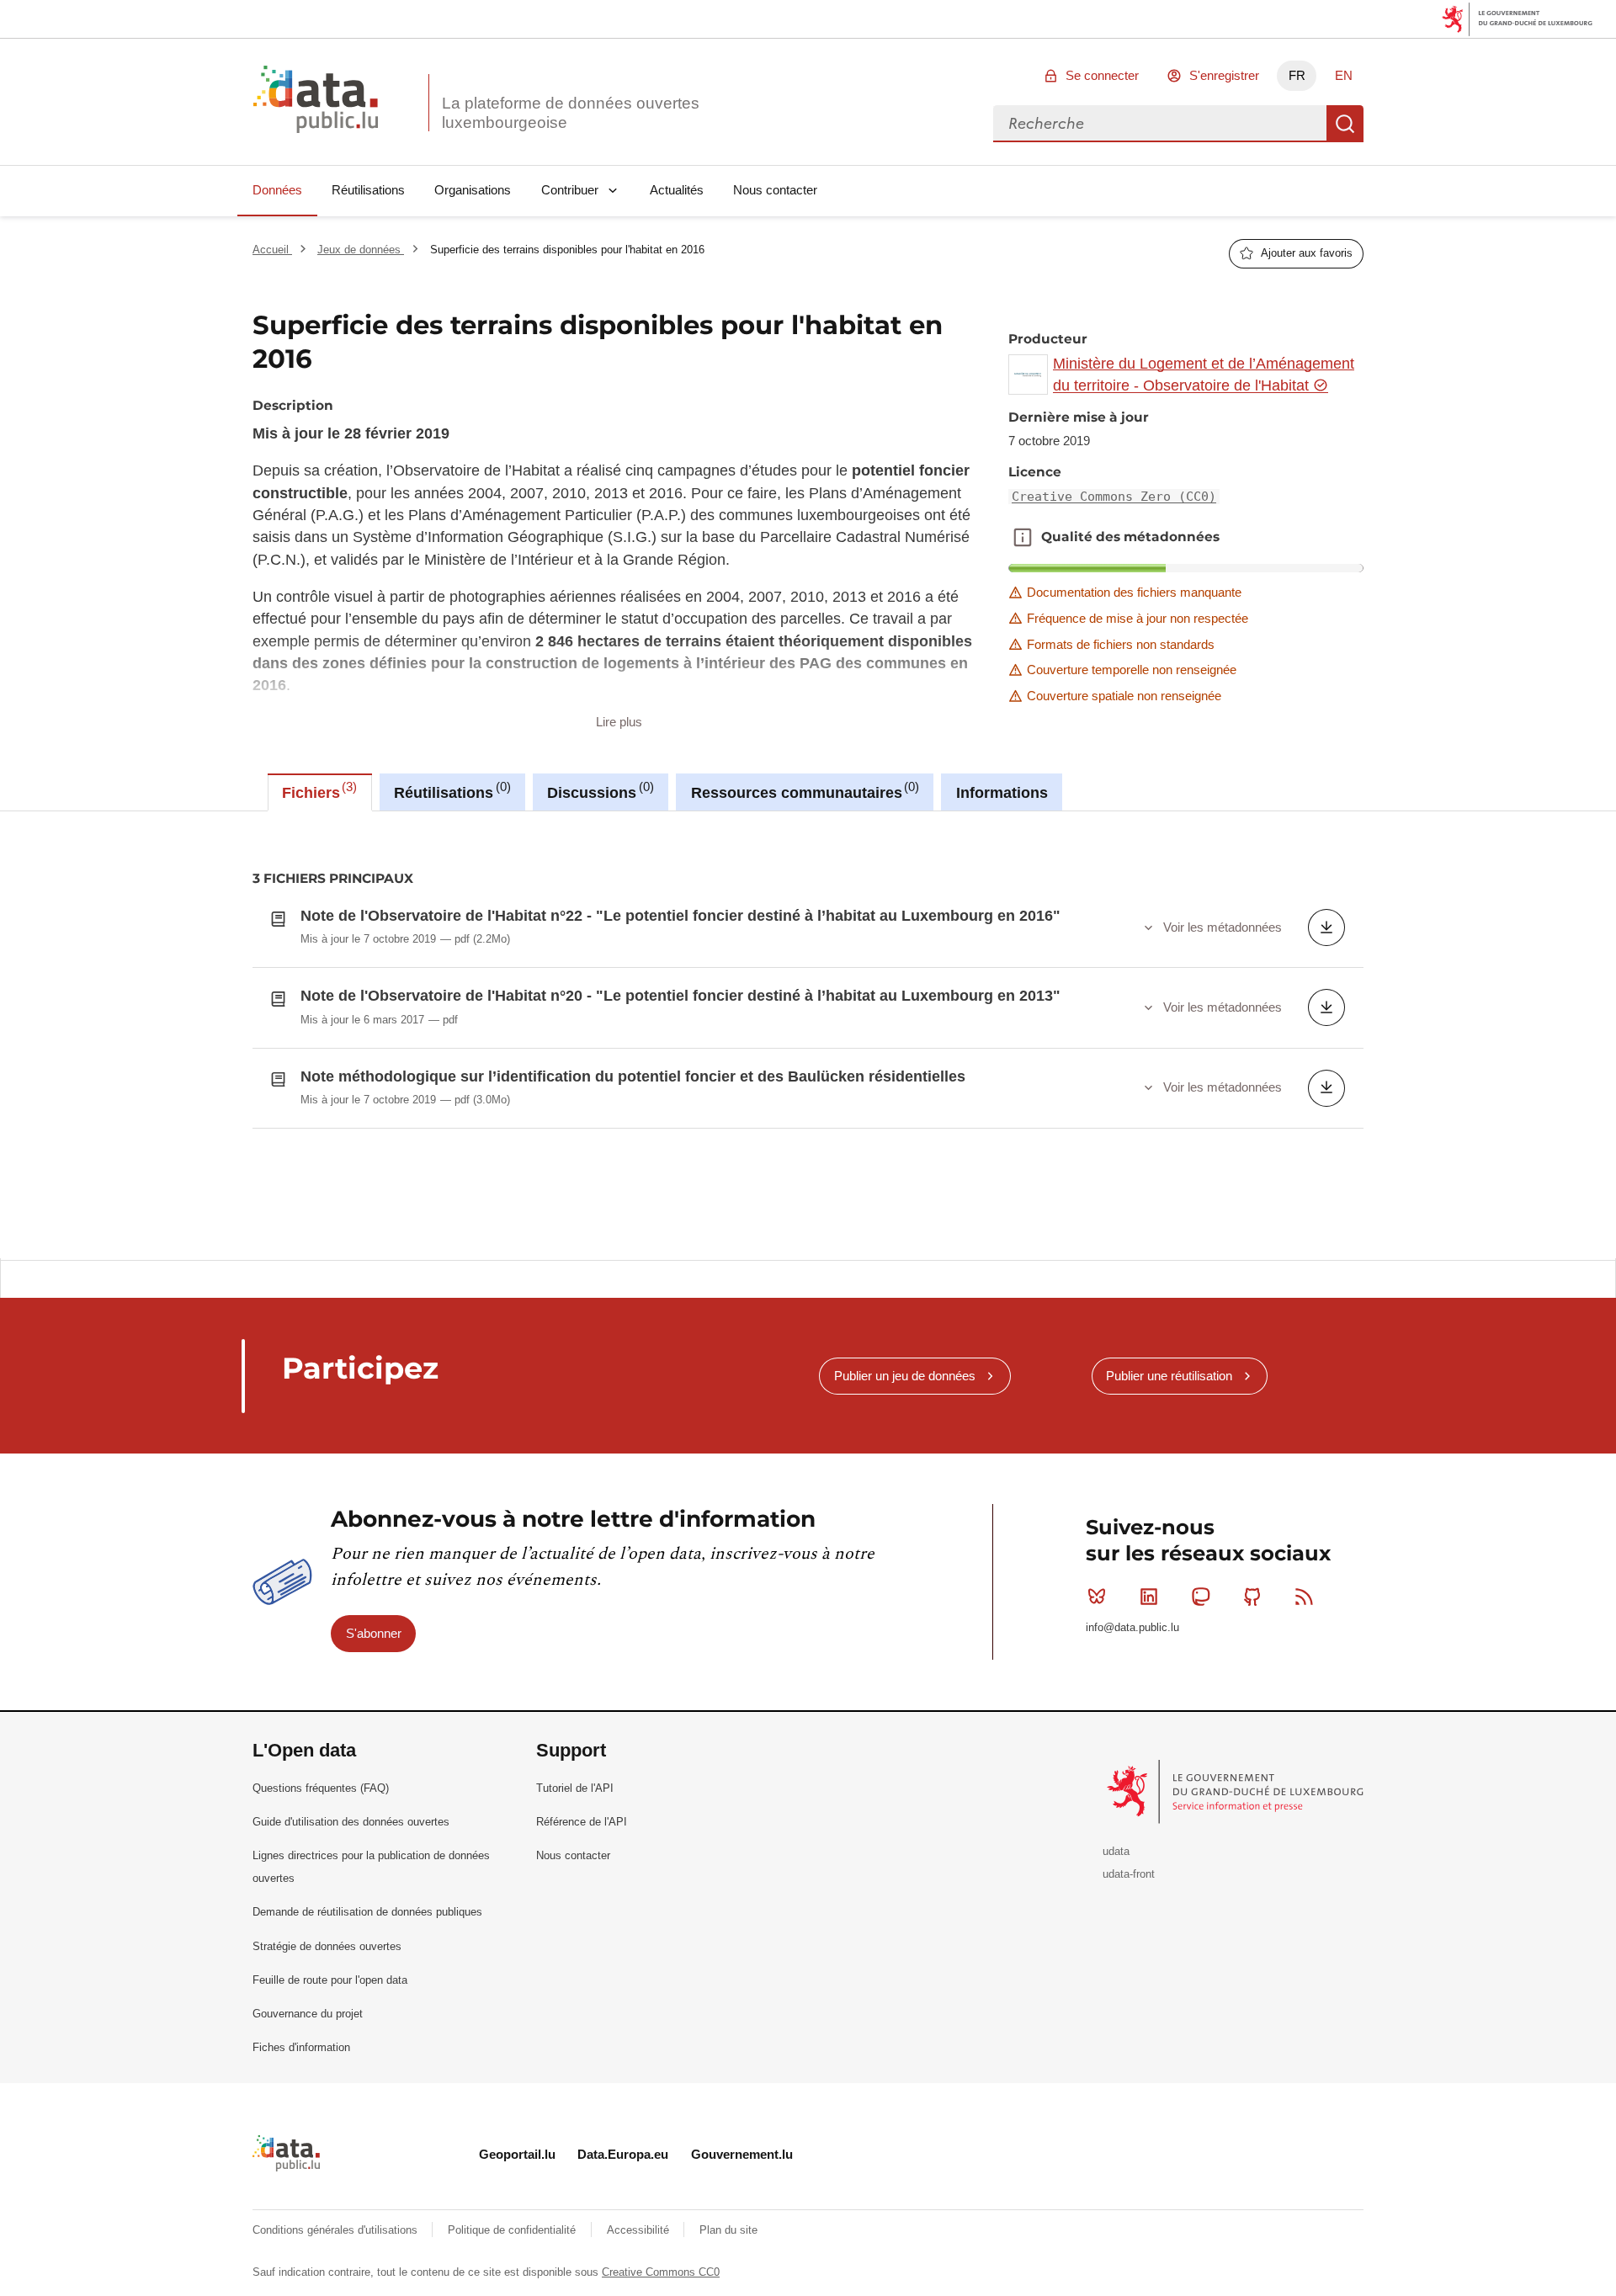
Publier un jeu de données (905, 1376)
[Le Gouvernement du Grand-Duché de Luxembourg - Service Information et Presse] (1237, 1791)
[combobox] (1160, 124)
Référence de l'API (582, 1822)
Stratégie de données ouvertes (327, 1946)
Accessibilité (640, 2230)
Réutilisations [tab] (450, 790)
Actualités (677, 190)
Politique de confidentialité (513, 2230)
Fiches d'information (301, 2047)
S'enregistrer (1224, 75)
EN (1344, 75)
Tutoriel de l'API (575, 1788)
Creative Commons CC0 (661, 2272)
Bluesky (1097, 1597)
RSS (1305, 1597)
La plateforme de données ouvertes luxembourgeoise (571, 113)
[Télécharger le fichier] (1326, 927)
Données (277, 190)
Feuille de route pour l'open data (330, 1980)
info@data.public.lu (1132, 1627)
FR (1297, 75)
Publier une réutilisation (1169, 1376)
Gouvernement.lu (742, 2154)
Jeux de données (361, 250)
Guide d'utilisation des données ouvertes (351, 1822)
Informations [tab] (1002, 793)
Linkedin (1149, 1597)
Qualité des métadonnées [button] (1023, 537)
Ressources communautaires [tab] (803, 790)
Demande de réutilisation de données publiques (367, 1912)
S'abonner (374, 1633)
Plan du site (728, 2230)
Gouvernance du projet (308, 2014)
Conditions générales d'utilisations (337, 2230)
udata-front (1129, 1874)
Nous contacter (775, 190)
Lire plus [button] (619, 722)
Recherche (1345, 124)
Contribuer (570, 190)
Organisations (473, 190)
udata (1116, 1851)
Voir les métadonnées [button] (1223, 927)
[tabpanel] (808, 1034)
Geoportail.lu (517, 2154)
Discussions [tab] (598, 790)
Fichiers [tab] (317, 790)
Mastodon (1200, 1597)
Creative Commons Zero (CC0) (1114, 497)
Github (1252, 1597)
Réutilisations (368, 190)
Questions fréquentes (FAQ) (321, 1788)
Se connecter (1102, 75)
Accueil (272, 250)
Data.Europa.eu (623, 2154)
